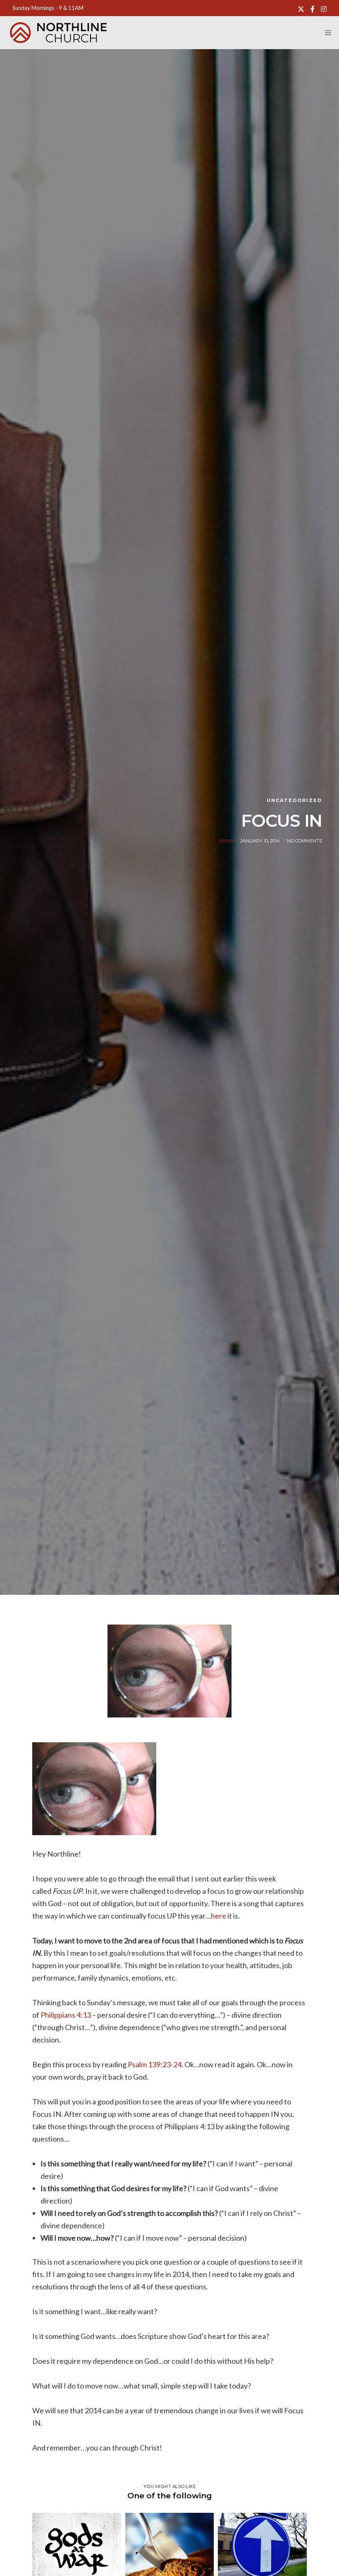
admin (227, 841)
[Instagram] (324, 9)
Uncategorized (294, 800)
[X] (301, 9)
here (218, 1916)
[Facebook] (313, 9)
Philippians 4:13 (66, 2015)
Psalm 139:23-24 (155, 2064)
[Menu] (325, 33)
